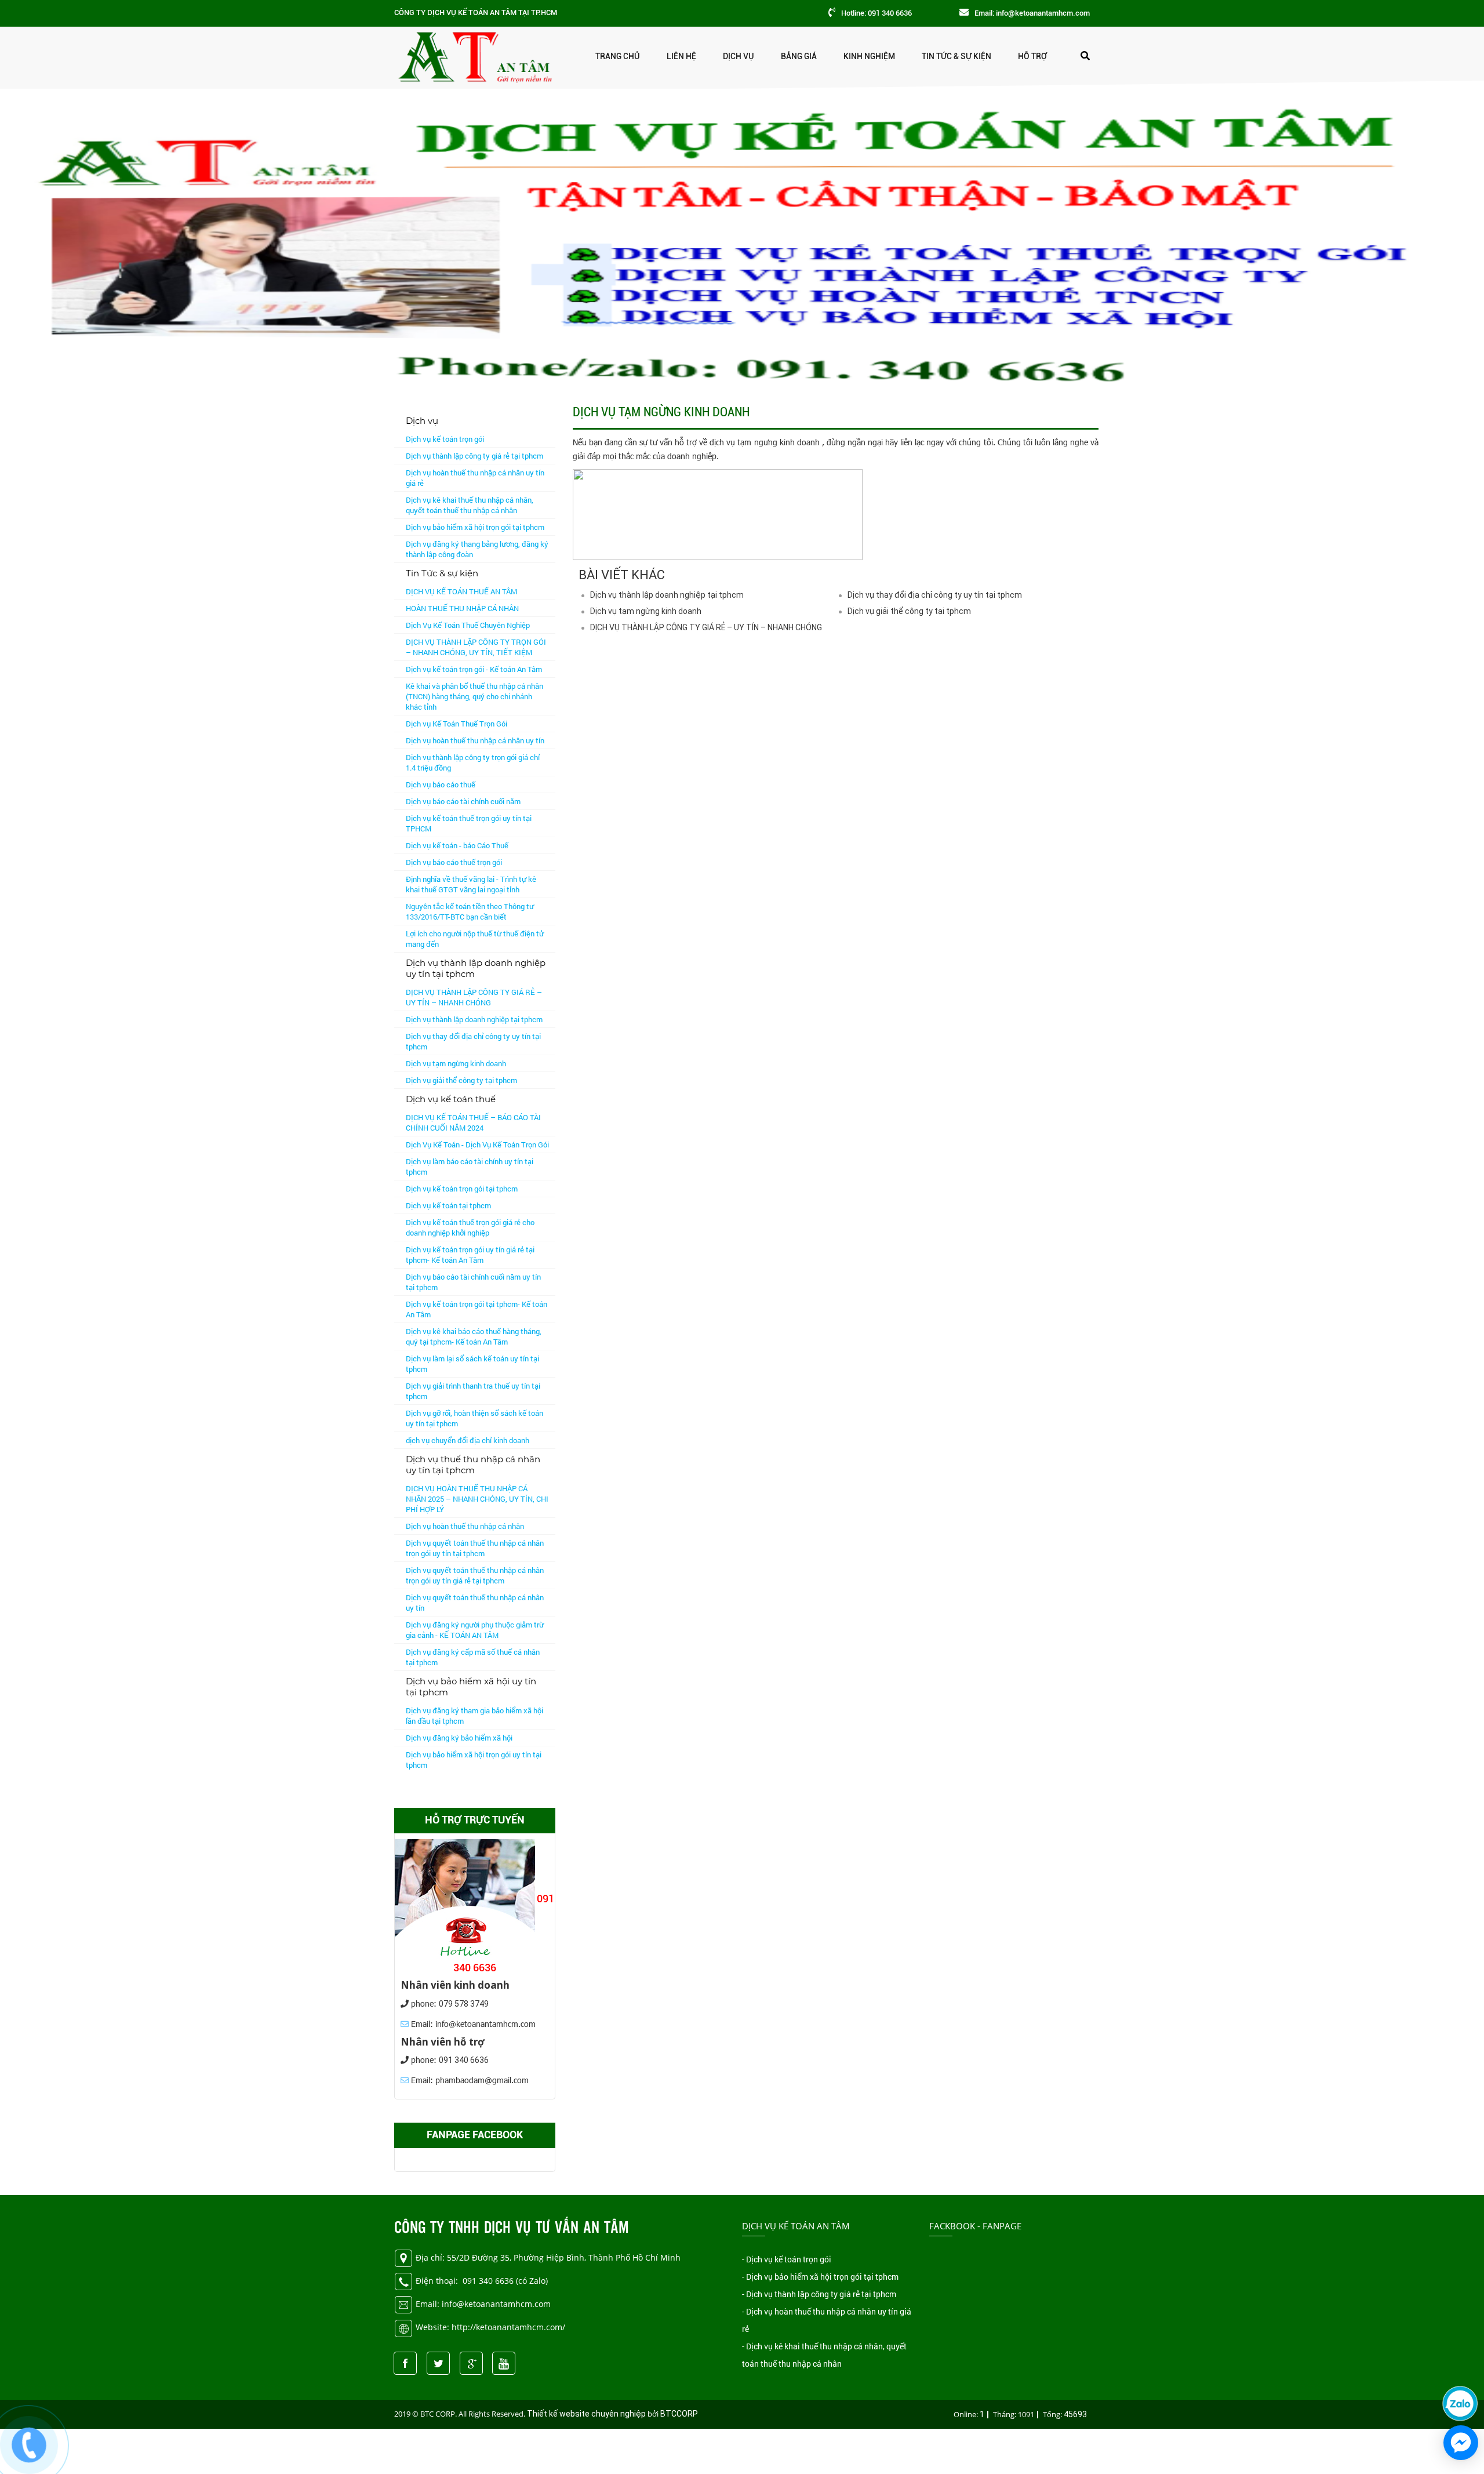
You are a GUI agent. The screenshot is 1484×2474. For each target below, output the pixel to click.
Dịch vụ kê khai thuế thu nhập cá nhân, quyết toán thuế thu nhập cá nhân (470, 505)
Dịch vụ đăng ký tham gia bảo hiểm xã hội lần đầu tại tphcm (474, 1716)
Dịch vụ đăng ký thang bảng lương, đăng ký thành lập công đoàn (477, 549)
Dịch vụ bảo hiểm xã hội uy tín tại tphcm (471, 1687)
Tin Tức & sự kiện (956, 56)
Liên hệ (681, 56)
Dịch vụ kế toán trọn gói (445, 439)
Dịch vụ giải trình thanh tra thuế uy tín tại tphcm (473, 1391)
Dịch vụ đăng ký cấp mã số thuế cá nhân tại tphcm (473, 1657)
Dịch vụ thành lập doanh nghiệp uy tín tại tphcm (476, 968)
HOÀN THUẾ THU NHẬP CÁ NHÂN (462, 608)
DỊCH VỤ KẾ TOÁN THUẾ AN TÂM (461, 591)
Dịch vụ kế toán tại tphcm (448, 1205)
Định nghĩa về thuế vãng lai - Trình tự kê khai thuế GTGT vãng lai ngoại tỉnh (471, 884)
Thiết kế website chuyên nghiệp (586, 2414)
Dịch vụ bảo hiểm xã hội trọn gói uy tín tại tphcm (474, 1760)
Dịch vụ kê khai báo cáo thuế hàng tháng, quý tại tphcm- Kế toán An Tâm (474, 1336)
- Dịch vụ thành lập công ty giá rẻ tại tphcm (819, 2294)
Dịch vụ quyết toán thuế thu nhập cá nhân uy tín (475, 1603)
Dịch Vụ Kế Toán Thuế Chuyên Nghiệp (468, 625)
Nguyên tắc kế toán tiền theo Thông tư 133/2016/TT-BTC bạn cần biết (470, 911)
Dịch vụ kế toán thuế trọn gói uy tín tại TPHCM (469, 823)
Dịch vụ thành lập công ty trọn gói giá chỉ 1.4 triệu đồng (473, 762)
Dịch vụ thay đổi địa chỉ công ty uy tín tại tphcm (473, 1041)
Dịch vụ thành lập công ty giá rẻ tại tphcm (474, 456)
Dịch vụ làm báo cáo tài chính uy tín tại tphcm (470, 1167)
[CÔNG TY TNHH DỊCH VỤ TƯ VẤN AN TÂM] (474, 55)
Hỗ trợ (1032, 56)
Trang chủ (618, 56)
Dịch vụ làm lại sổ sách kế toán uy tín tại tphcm (472, 1364)
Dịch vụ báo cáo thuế (441, 784)
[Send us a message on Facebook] (1461, 2443)
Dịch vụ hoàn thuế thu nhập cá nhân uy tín (475, 740)
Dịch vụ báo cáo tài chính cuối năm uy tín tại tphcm (473, 1282)
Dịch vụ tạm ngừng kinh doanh (456, 1063)
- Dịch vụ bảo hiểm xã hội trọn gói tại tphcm (820, 2277)
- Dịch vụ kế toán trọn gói (787, 2259)
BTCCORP (679, 2414)
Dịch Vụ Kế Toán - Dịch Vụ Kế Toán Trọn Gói (477, 1145)
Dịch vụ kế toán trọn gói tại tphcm (462, 1189)
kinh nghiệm (869, 56)
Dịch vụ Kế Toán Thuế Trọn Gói (457, 724)
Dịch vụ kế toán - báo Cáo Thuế (457, 845)
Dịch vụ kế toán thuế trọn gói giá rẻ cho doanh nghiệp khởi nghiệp (470, 1227)
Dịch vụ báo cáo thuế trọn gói (454, 862)
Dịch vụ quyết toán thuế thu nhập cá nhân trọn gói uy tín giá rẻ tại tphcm (475, 1575)
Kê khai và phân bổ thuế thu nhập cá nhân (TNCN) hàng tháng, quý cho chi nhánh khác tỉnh (474, 696)
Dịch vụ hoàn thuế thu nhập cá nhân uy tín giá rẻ (475, 478)
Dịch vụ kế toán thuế (451, 1099)
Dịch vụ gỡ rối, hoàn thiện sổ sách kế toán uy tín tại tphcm (474, 1418)
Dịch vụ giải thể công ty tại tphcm (461, 1080)
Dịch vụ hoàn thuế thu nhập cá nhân (465, 1526)
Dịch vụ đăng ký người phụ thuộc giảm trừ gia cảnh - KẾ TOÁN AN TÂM (475, 1630)
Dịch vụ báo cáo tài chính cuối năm (463, 801)
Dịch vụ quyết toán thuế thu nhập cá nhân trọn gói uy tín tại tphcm (475, 1548)
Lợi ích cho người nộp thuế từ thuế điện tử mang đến (475, 939)
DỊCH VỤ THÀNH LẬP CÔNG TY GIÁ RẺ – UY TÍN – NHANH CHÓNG (474, 997)
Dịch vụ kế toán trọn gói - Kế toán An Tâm (474, 669)
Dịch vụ (739, 56)
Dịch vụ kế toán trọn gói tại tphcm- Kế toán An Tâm (477, 1309)
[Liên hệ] (29, 2443)
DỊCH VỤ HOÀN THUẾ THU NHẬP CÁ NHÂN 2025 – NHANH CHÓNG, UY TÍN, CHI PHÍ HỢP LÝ (477, 1499)
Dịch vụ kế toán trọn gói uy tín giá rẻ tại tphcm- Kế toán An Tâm (470, 1255)
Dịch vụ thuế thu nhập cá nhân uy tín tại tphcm (473, 1465)
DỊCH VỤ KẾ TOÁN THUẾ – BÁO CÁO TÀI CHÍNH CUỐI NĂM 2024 (473, 1122)
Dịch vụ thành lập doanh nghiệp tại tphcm (474, 1019)
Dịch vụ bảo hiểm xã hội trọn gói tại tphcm (475, 527)
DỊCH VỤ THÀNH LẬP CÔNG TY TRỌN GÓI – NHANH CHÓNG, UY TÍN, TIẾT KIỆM (476, 647)
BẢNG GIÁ (799, 56)
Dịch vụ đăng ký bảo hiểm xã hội (459, 1738)
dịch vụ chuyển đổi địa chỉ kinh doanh (468, 1440)
